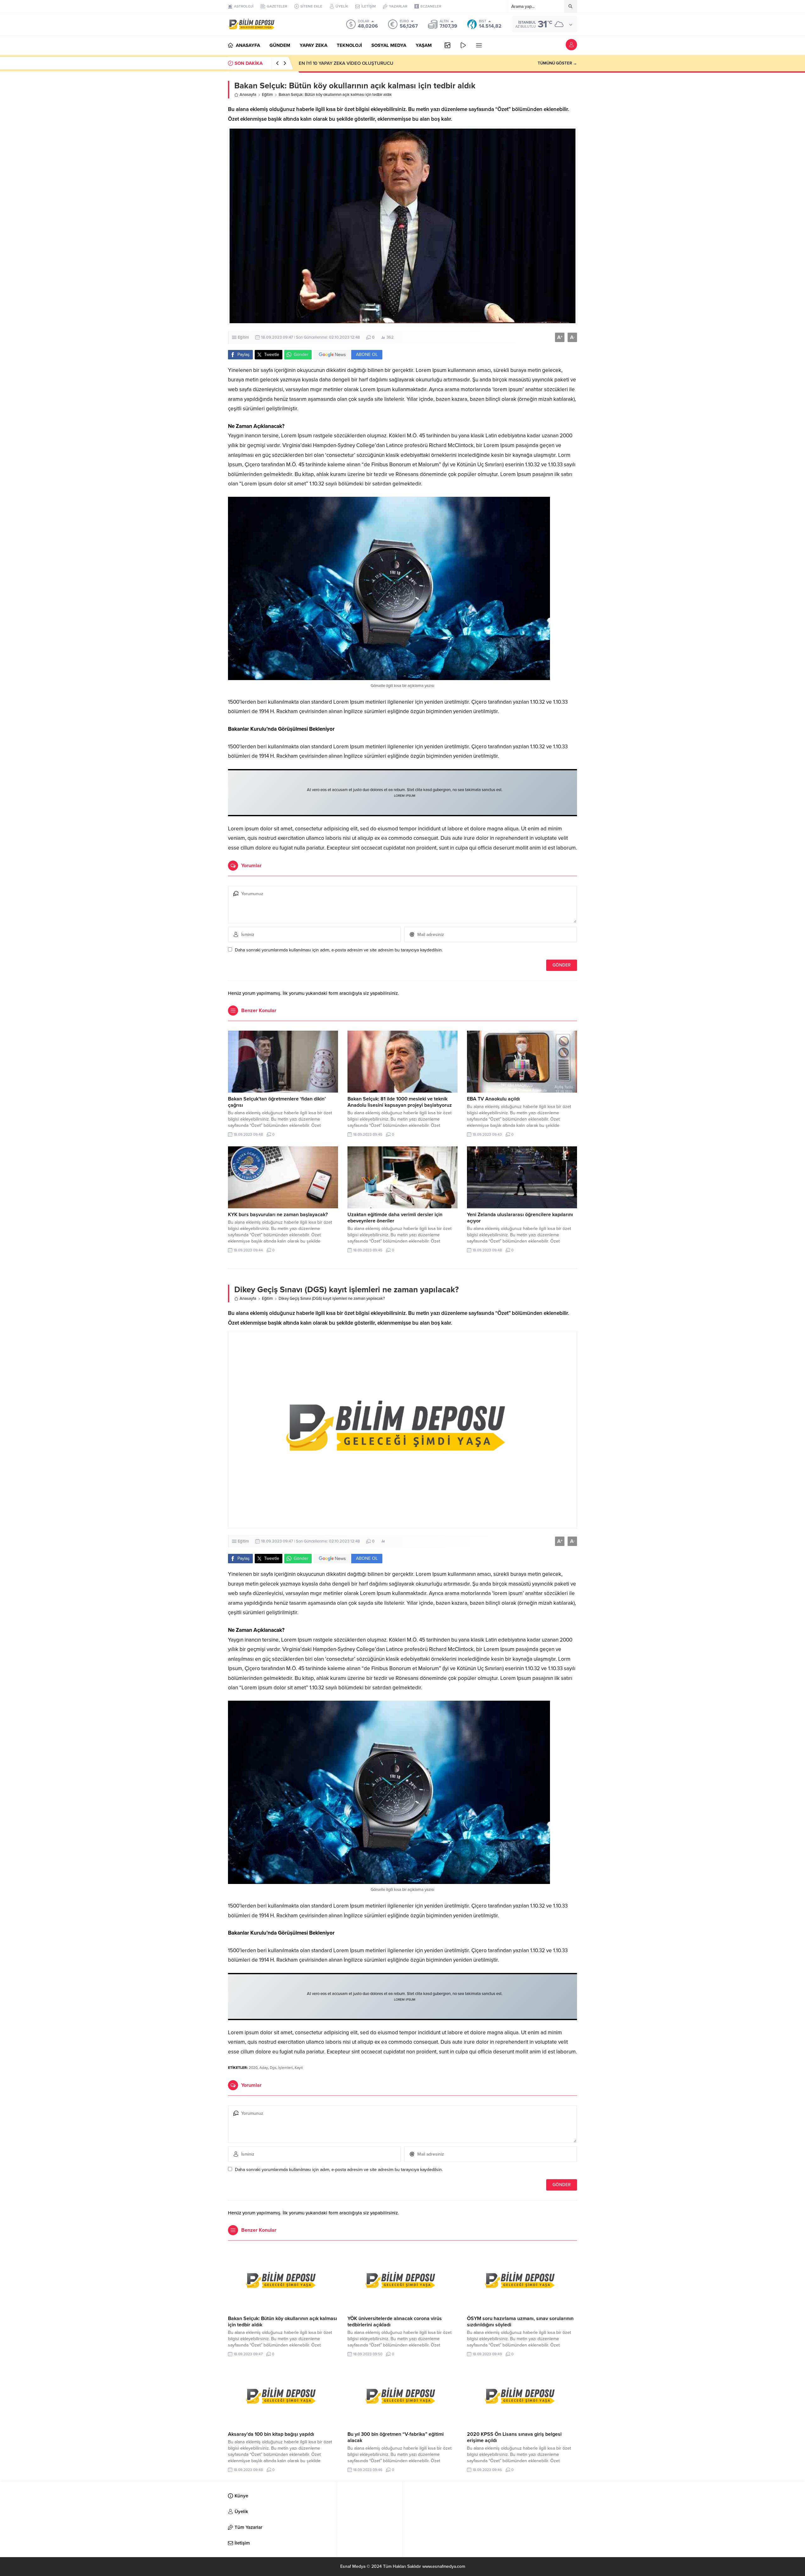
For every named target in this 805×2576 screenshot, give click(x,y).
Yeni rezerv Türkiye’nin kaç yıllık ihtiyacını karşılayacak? (356, 63)
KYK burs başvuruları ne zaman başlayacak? (278, 1215)
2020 (253, 2068)
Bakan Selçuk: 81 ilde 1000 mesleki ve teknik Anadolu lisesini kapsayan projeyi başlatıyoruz (400, 1102)
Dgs (273, 2068)
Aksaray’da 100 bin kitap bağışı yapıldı (271, 2434)
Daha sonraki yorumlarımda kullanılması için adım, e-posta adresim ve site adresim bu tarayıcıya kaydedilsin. (339, 950)
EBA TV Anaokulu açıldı (493, 1099)
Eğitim (267, 95)
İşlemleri (286, 2068)
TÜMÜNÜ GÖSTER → (557, 63)
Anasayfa (248, 95)
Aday (264, 2068)
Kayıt (299, 2068)
